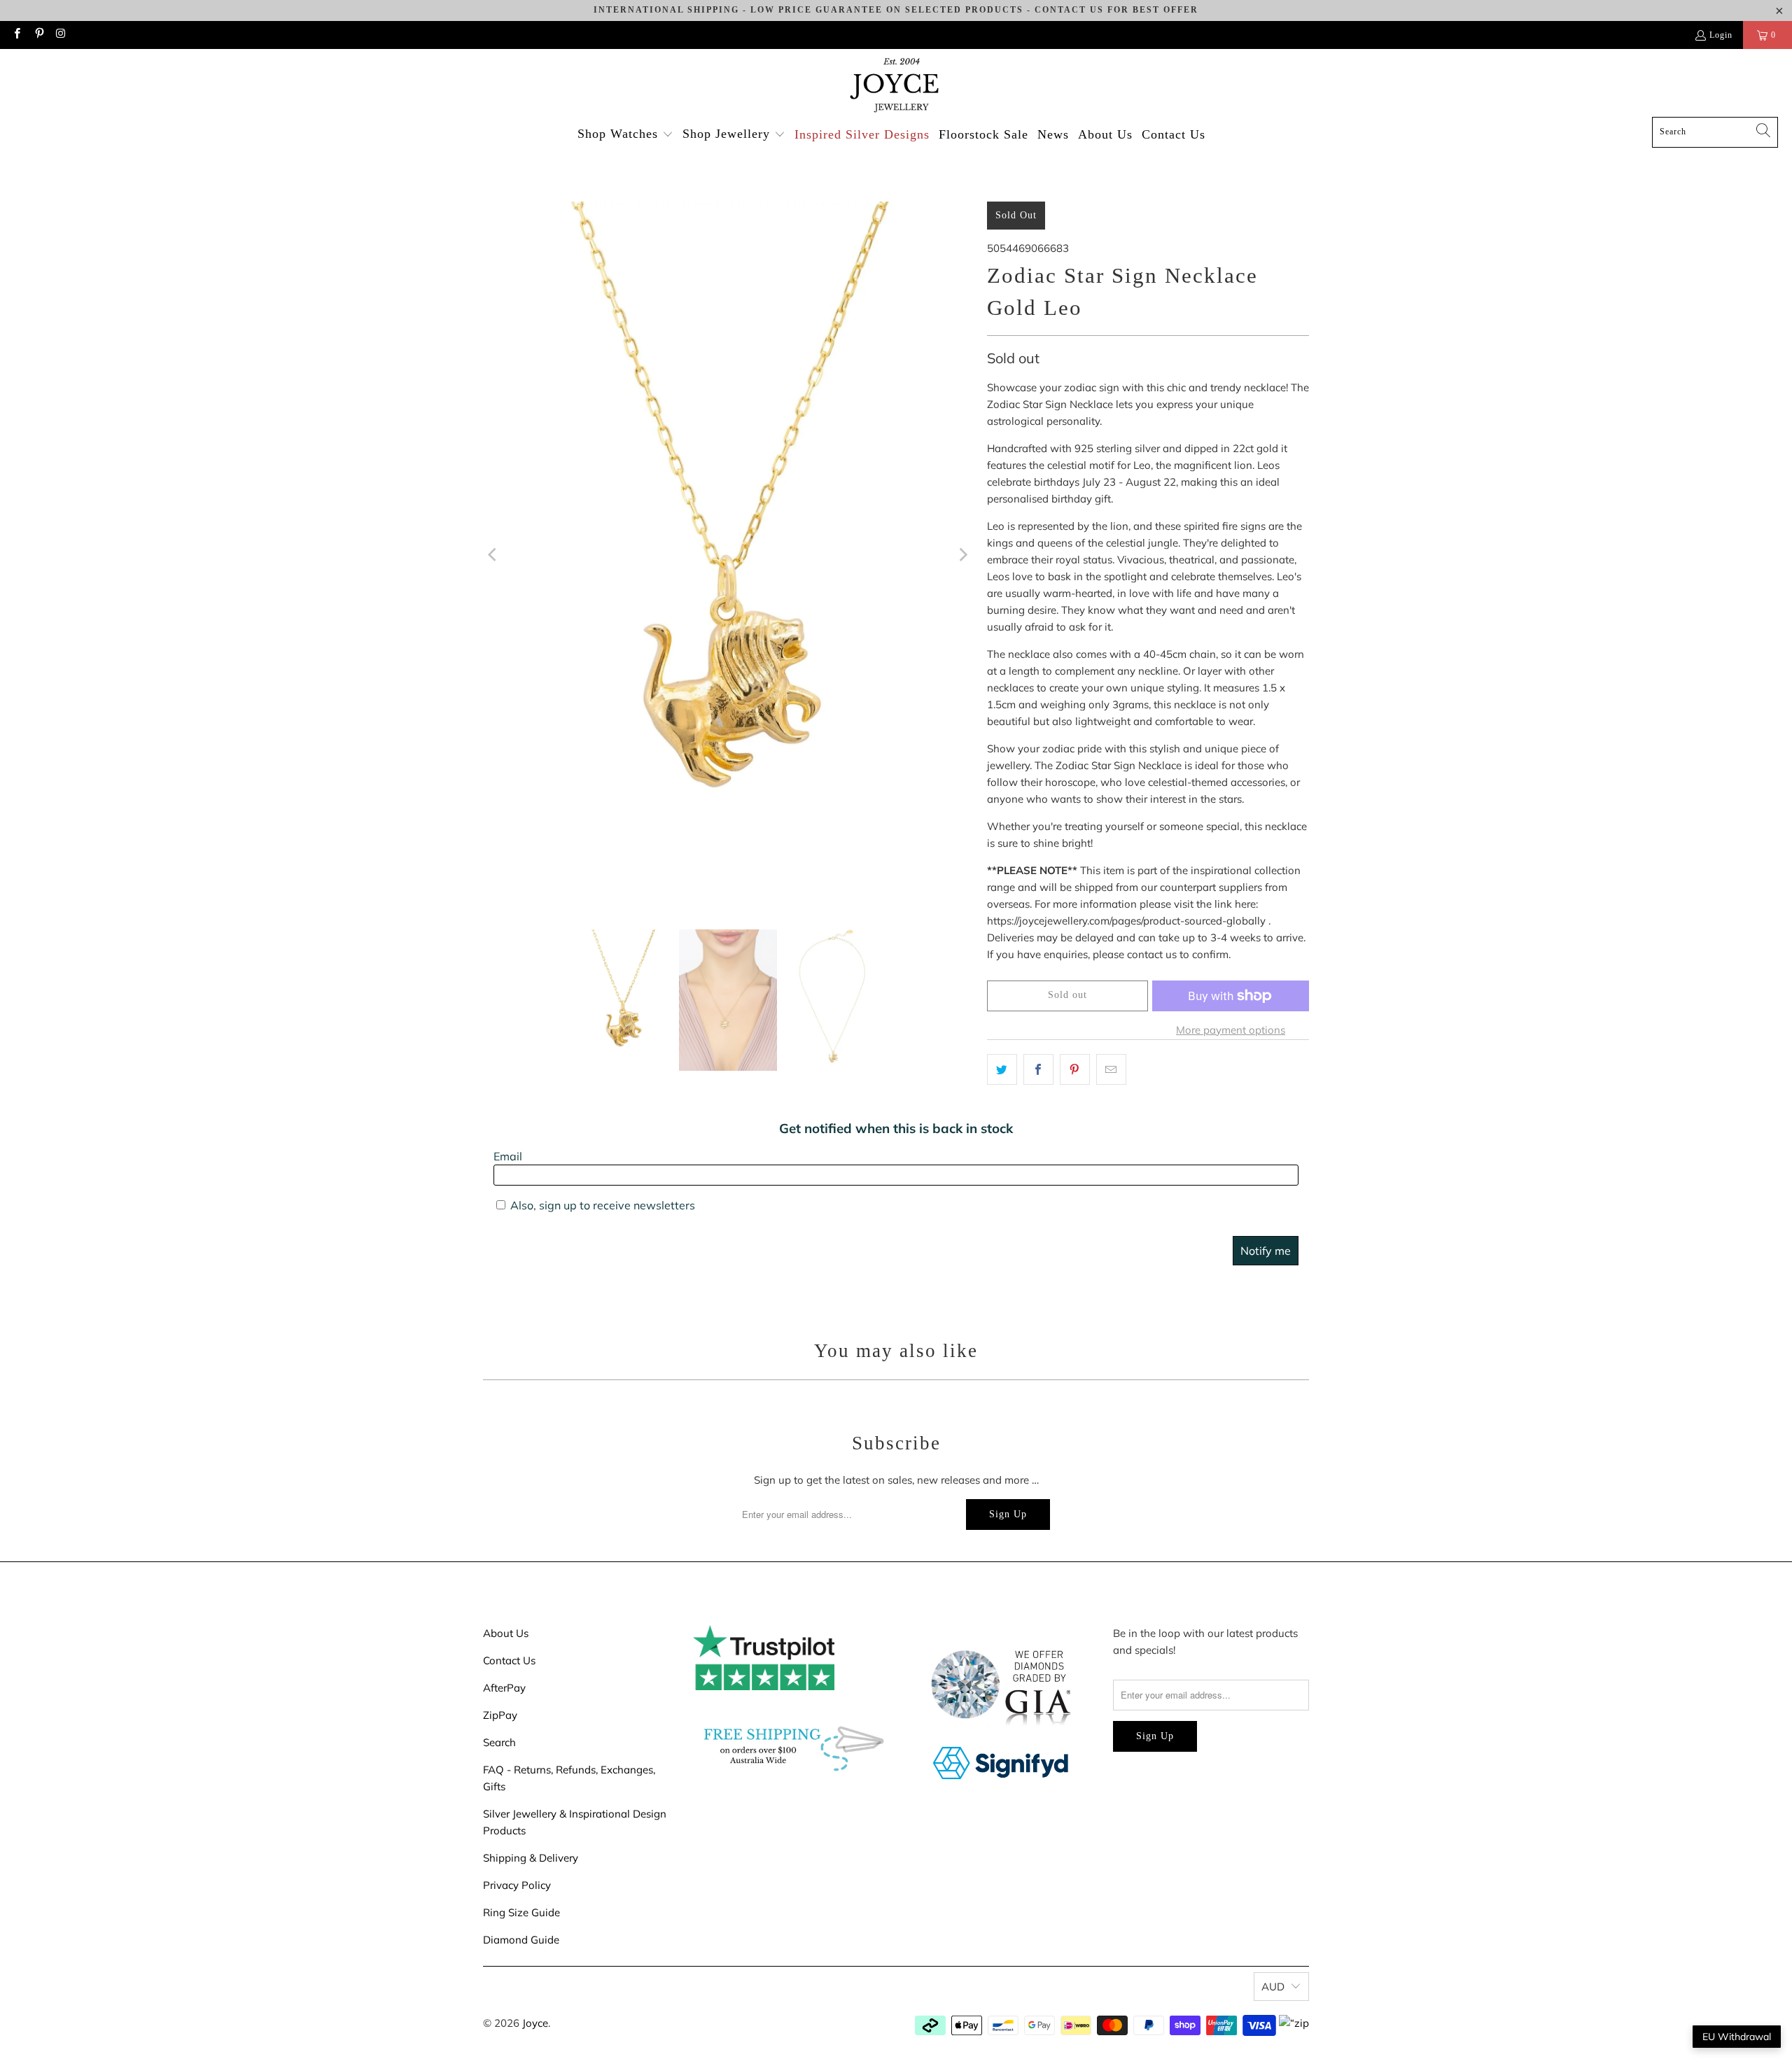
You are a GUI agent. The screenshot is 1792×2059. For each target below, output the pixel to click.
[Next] (962, 555)
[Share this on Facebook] (1038, 1069)
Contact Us (509, 1660)
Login (1721, 35)
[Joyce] (896, 86)
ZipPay (500, 1715)
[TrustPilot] (764, 1686)
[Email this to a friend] (1111, 1069)
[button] (625, 135)
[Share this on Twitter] (1002, 1069)
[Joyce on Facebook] (16, 35)
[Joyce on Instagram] (61, 35)
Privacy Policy (517, 1885)
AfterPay (504, 1688)
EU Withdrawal (1737, 2037)
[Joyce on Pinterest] (38, 35)
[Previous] (493, 555)
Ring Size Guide (521, 1912)
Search (499, 1742)
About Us (506, 1633)
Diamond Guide (521, 1940)
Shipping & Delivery (531, 1858)
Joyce (535, 2023)
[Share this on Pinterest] (1075, 1069)
